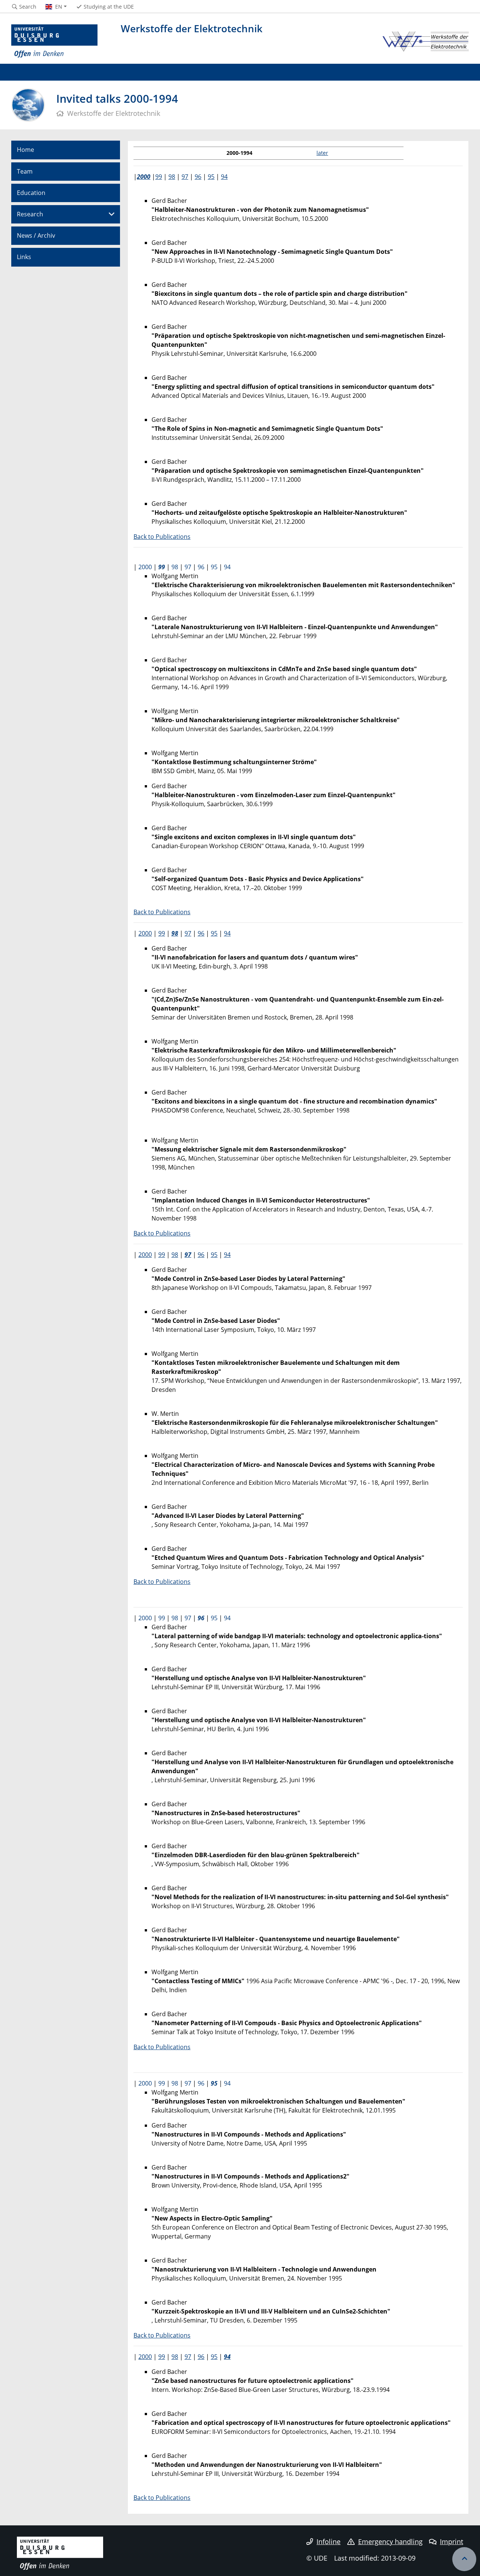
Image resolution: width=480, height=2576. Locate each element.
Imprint (451, 2542)
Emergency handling (390, 2542)
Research (30, 214)
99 (159, 177)
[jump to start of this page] (464, 2559)
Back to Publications (162, 537)
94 (224, 177)
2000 (144, 177)
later (322, 153)
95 (211, 177)
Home (25, 150)
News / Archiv (36, 235)
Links (24, 257)
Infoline (328, 2542)
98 (172, 177)
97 (185, 177)
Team (25, 171)
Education (31, 193)
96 (198, 177)
